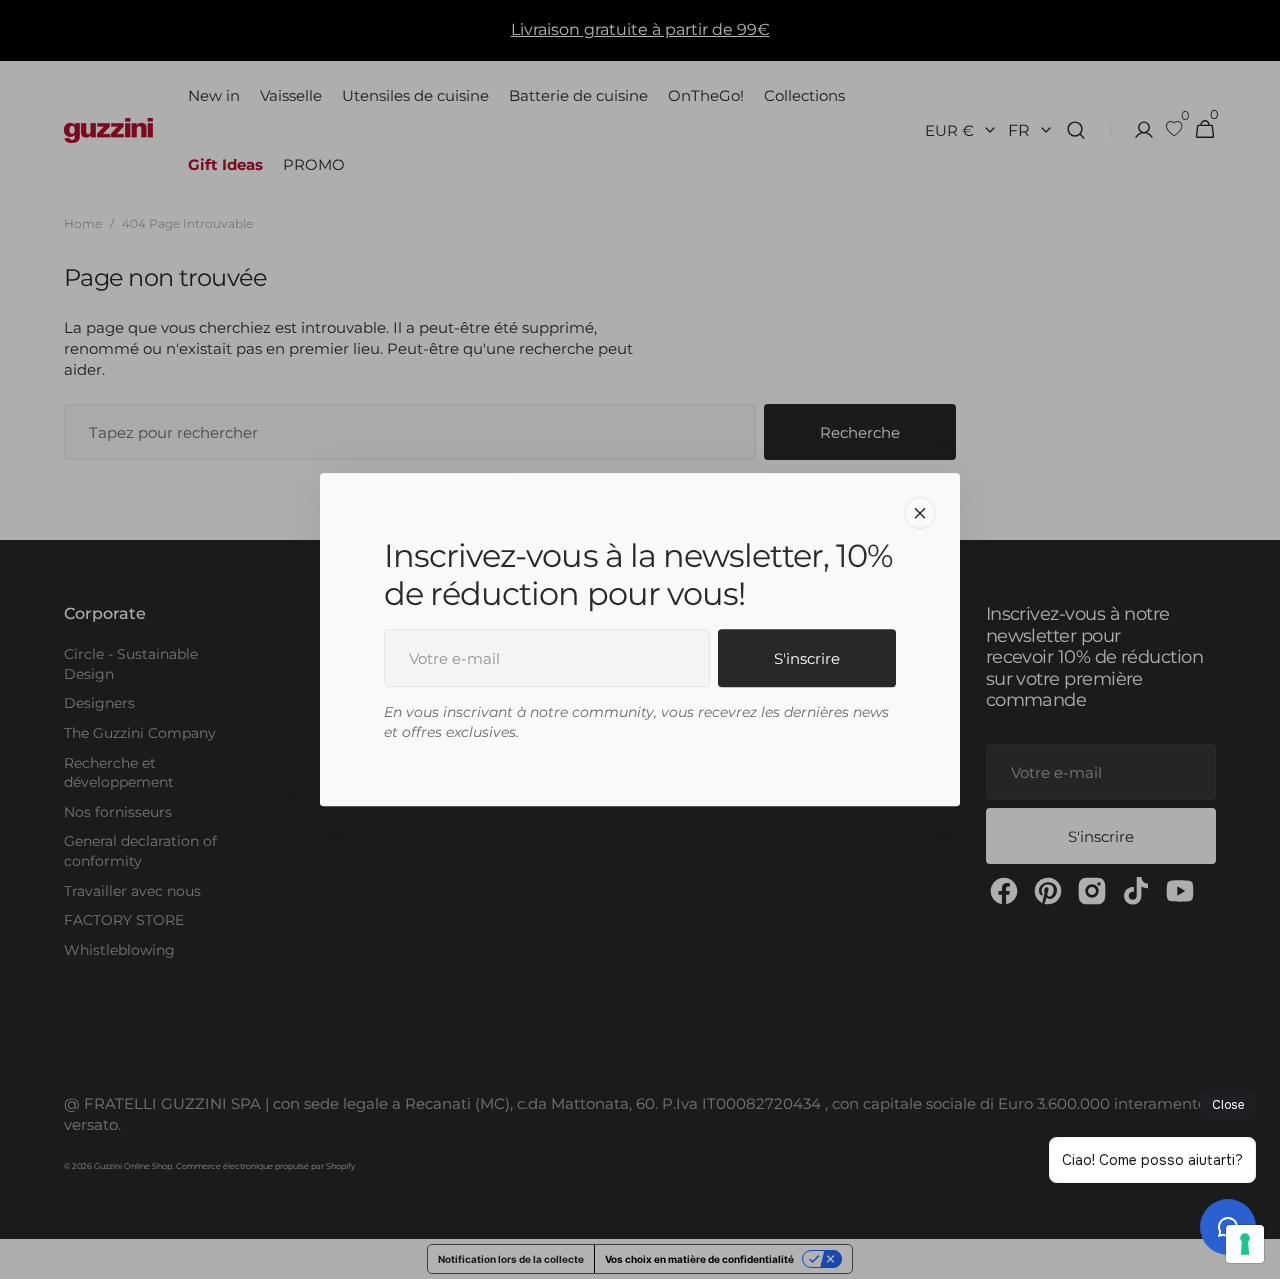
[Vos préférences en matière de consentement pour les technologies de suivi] (1245, 1244)
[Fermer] (920, 513)
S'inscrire (807, 658)
